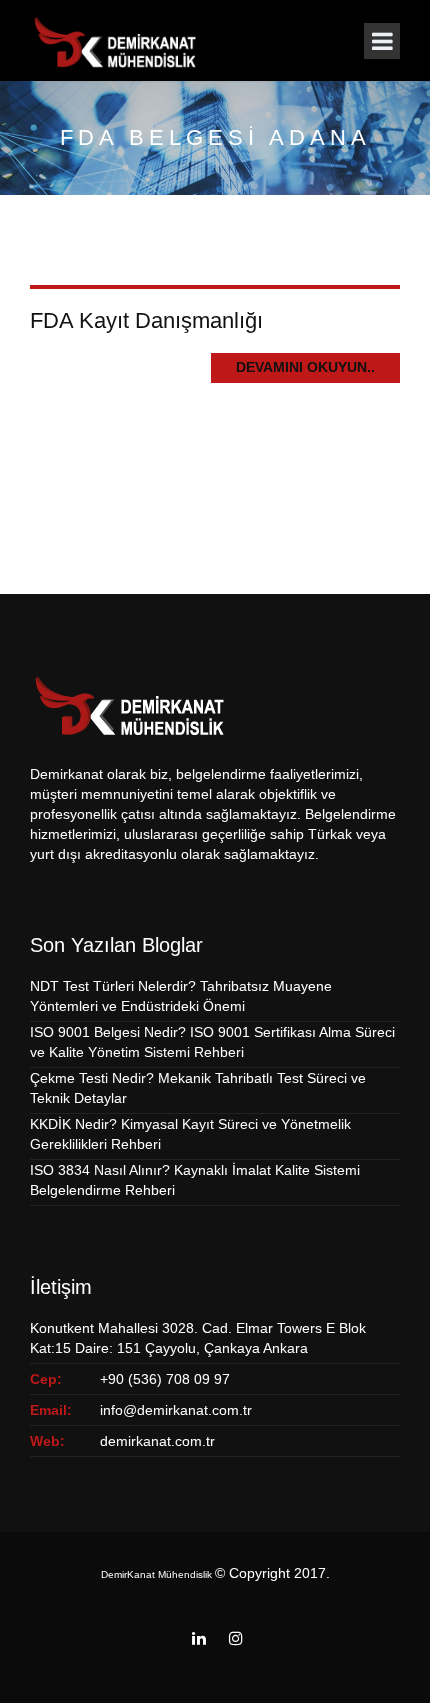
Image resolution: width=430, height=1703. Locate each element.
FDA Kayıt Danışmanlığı (146, 320)
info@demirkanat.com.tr (176, 1410)
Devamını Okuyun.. (305, 367)
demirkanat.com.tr (157, 1441)
